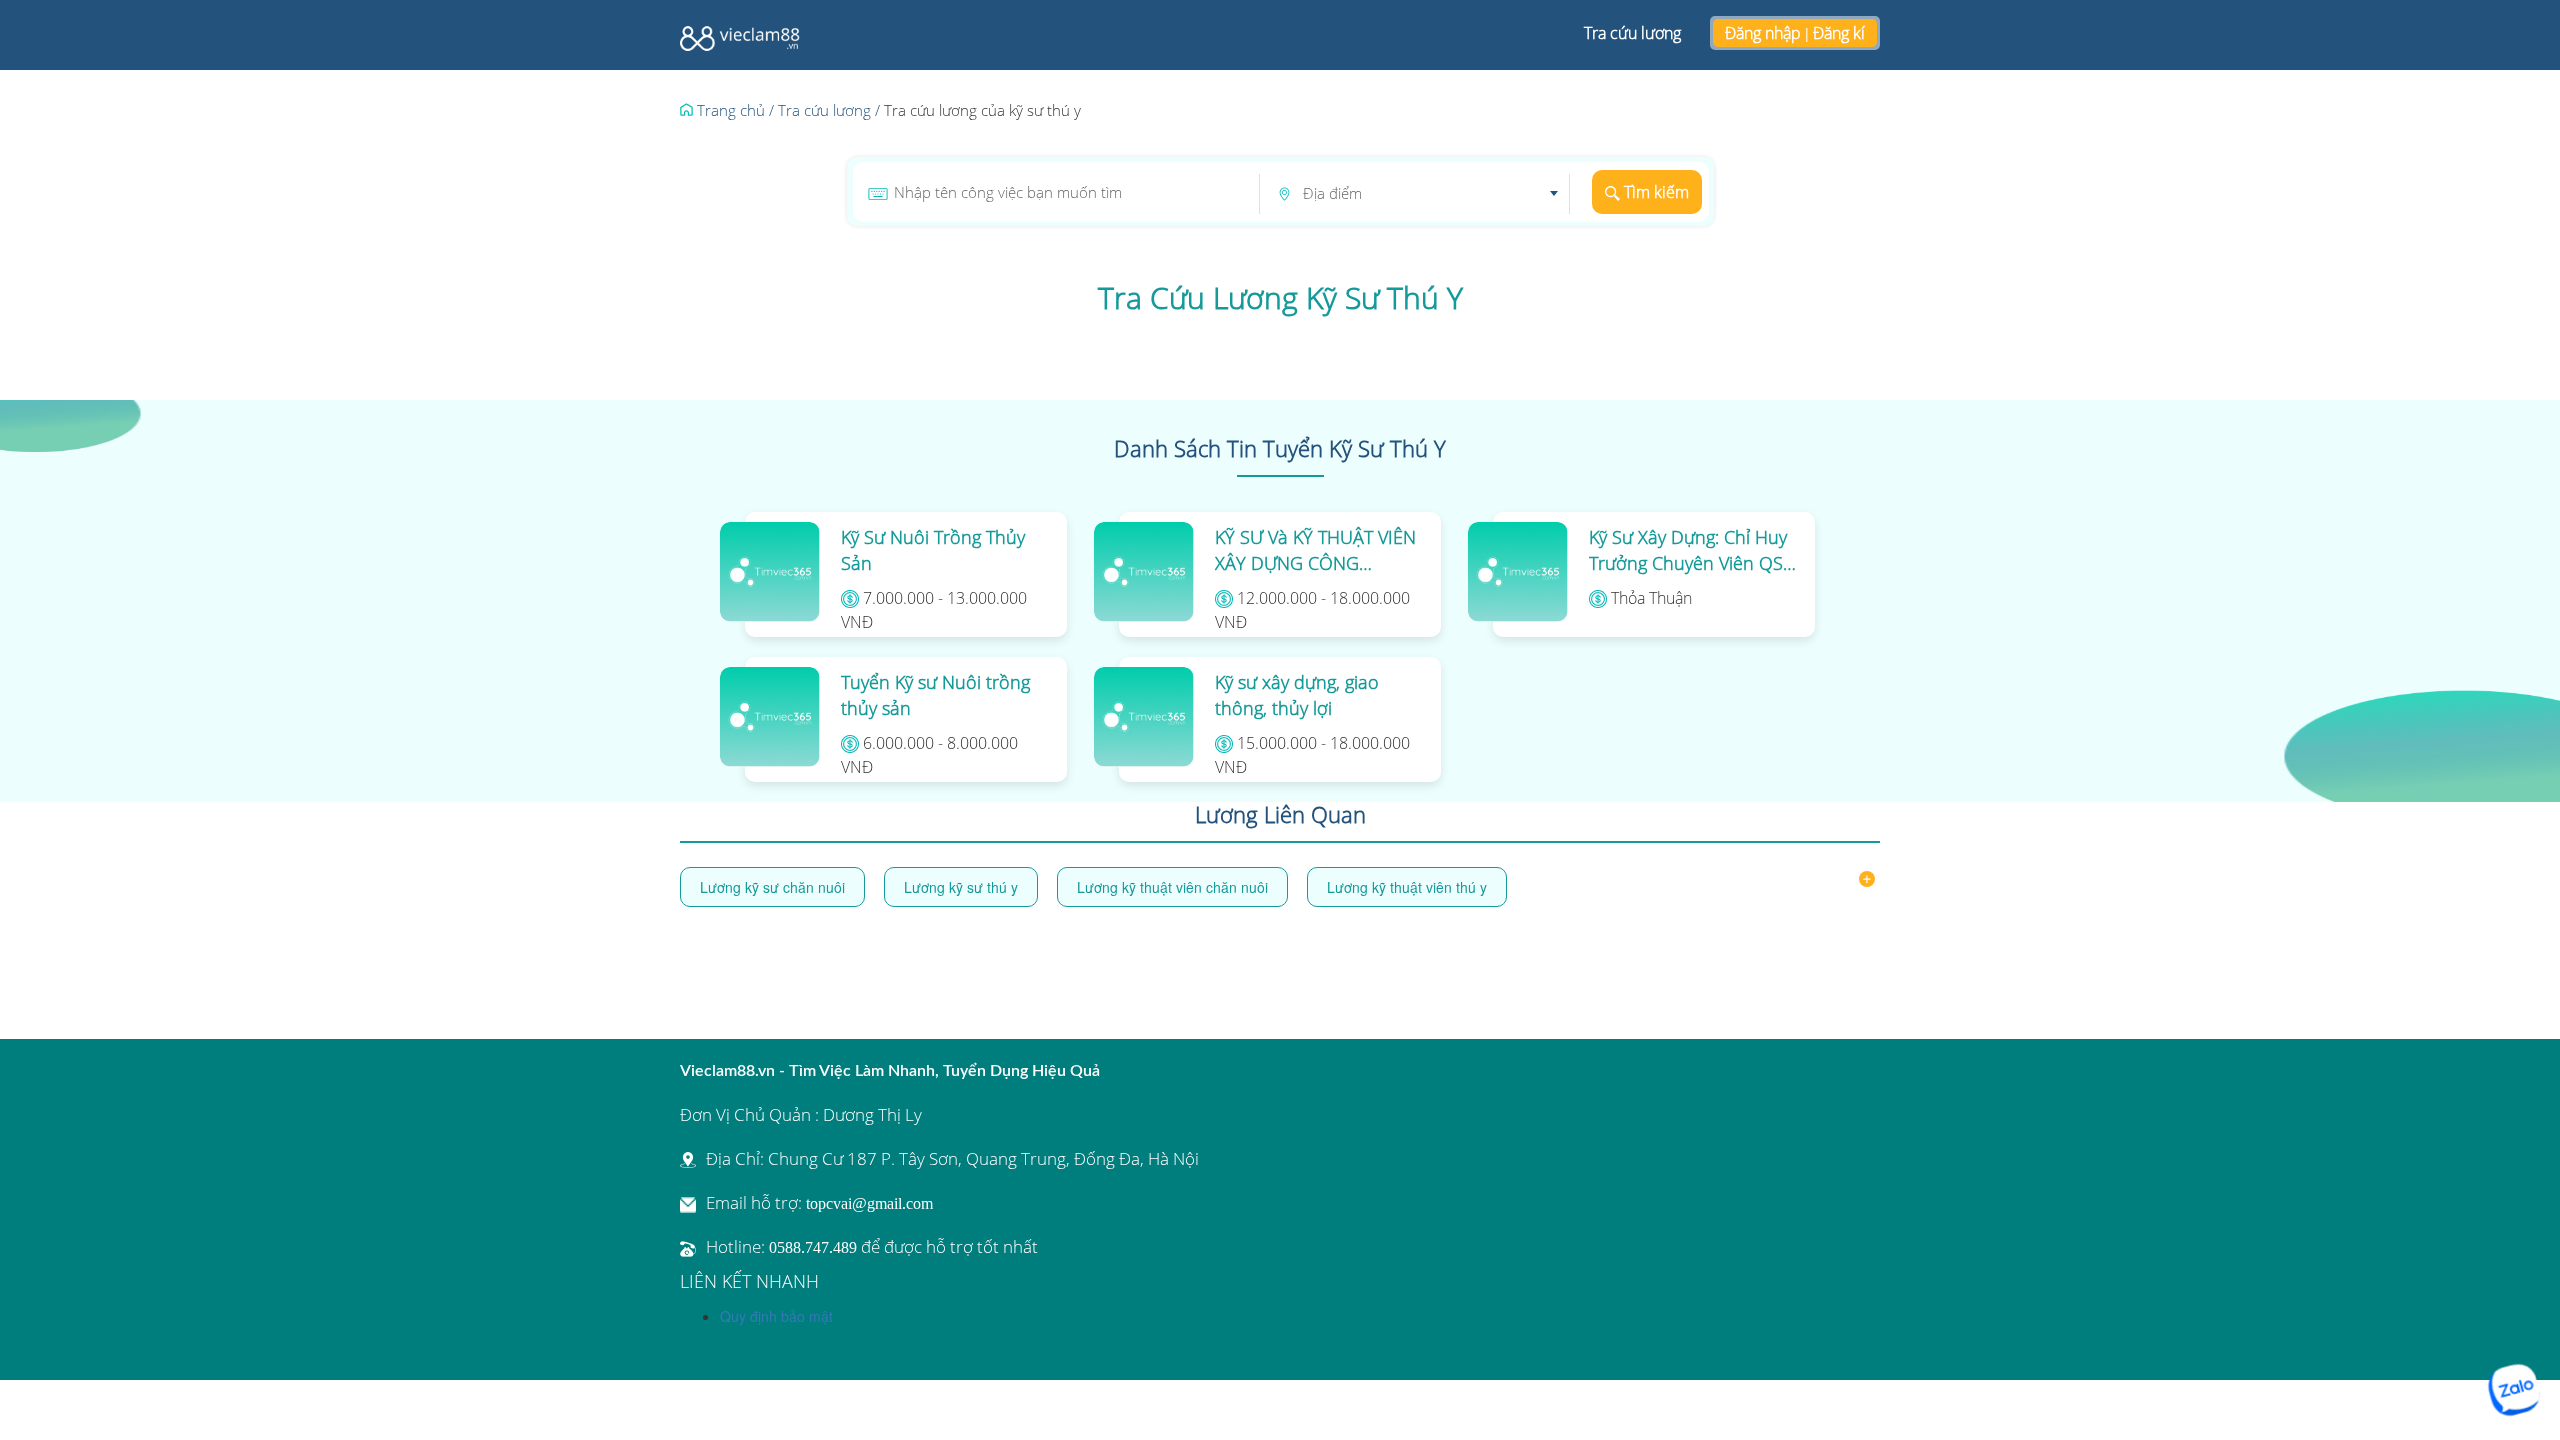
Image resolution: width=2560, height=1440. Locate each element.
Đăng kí (1839, 33)
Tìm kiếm (1654, 192)
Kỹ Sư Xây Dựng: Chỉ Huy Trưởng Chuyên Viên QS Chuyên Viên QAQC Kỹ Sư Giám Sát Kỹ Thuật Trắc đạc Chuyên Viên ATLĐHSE (1692, 550)
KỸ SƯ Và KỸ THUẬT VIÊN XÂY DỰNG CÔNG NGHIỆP (1315, 550)
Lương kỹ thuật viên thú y (1407, 887)
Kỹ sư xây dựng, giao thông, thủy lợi (1297, 695)
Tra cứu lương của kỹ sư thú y (982, 110)
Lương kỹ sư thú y (961, 887)
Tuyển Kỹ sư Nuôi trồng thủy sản (935, 695)
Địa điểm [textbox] (1332, 193)
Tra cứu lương (1632, 33)
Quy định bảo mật (776, 1316)
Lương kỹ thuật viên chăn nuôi (1172, 887)
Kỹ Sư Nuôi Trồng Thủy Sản (933, 550)
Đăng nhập (1763, 33)
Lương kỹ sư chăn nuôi (772, 887)
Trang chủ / (733, 110)
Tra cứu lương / (829, 110)
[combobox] (1430, 194)
